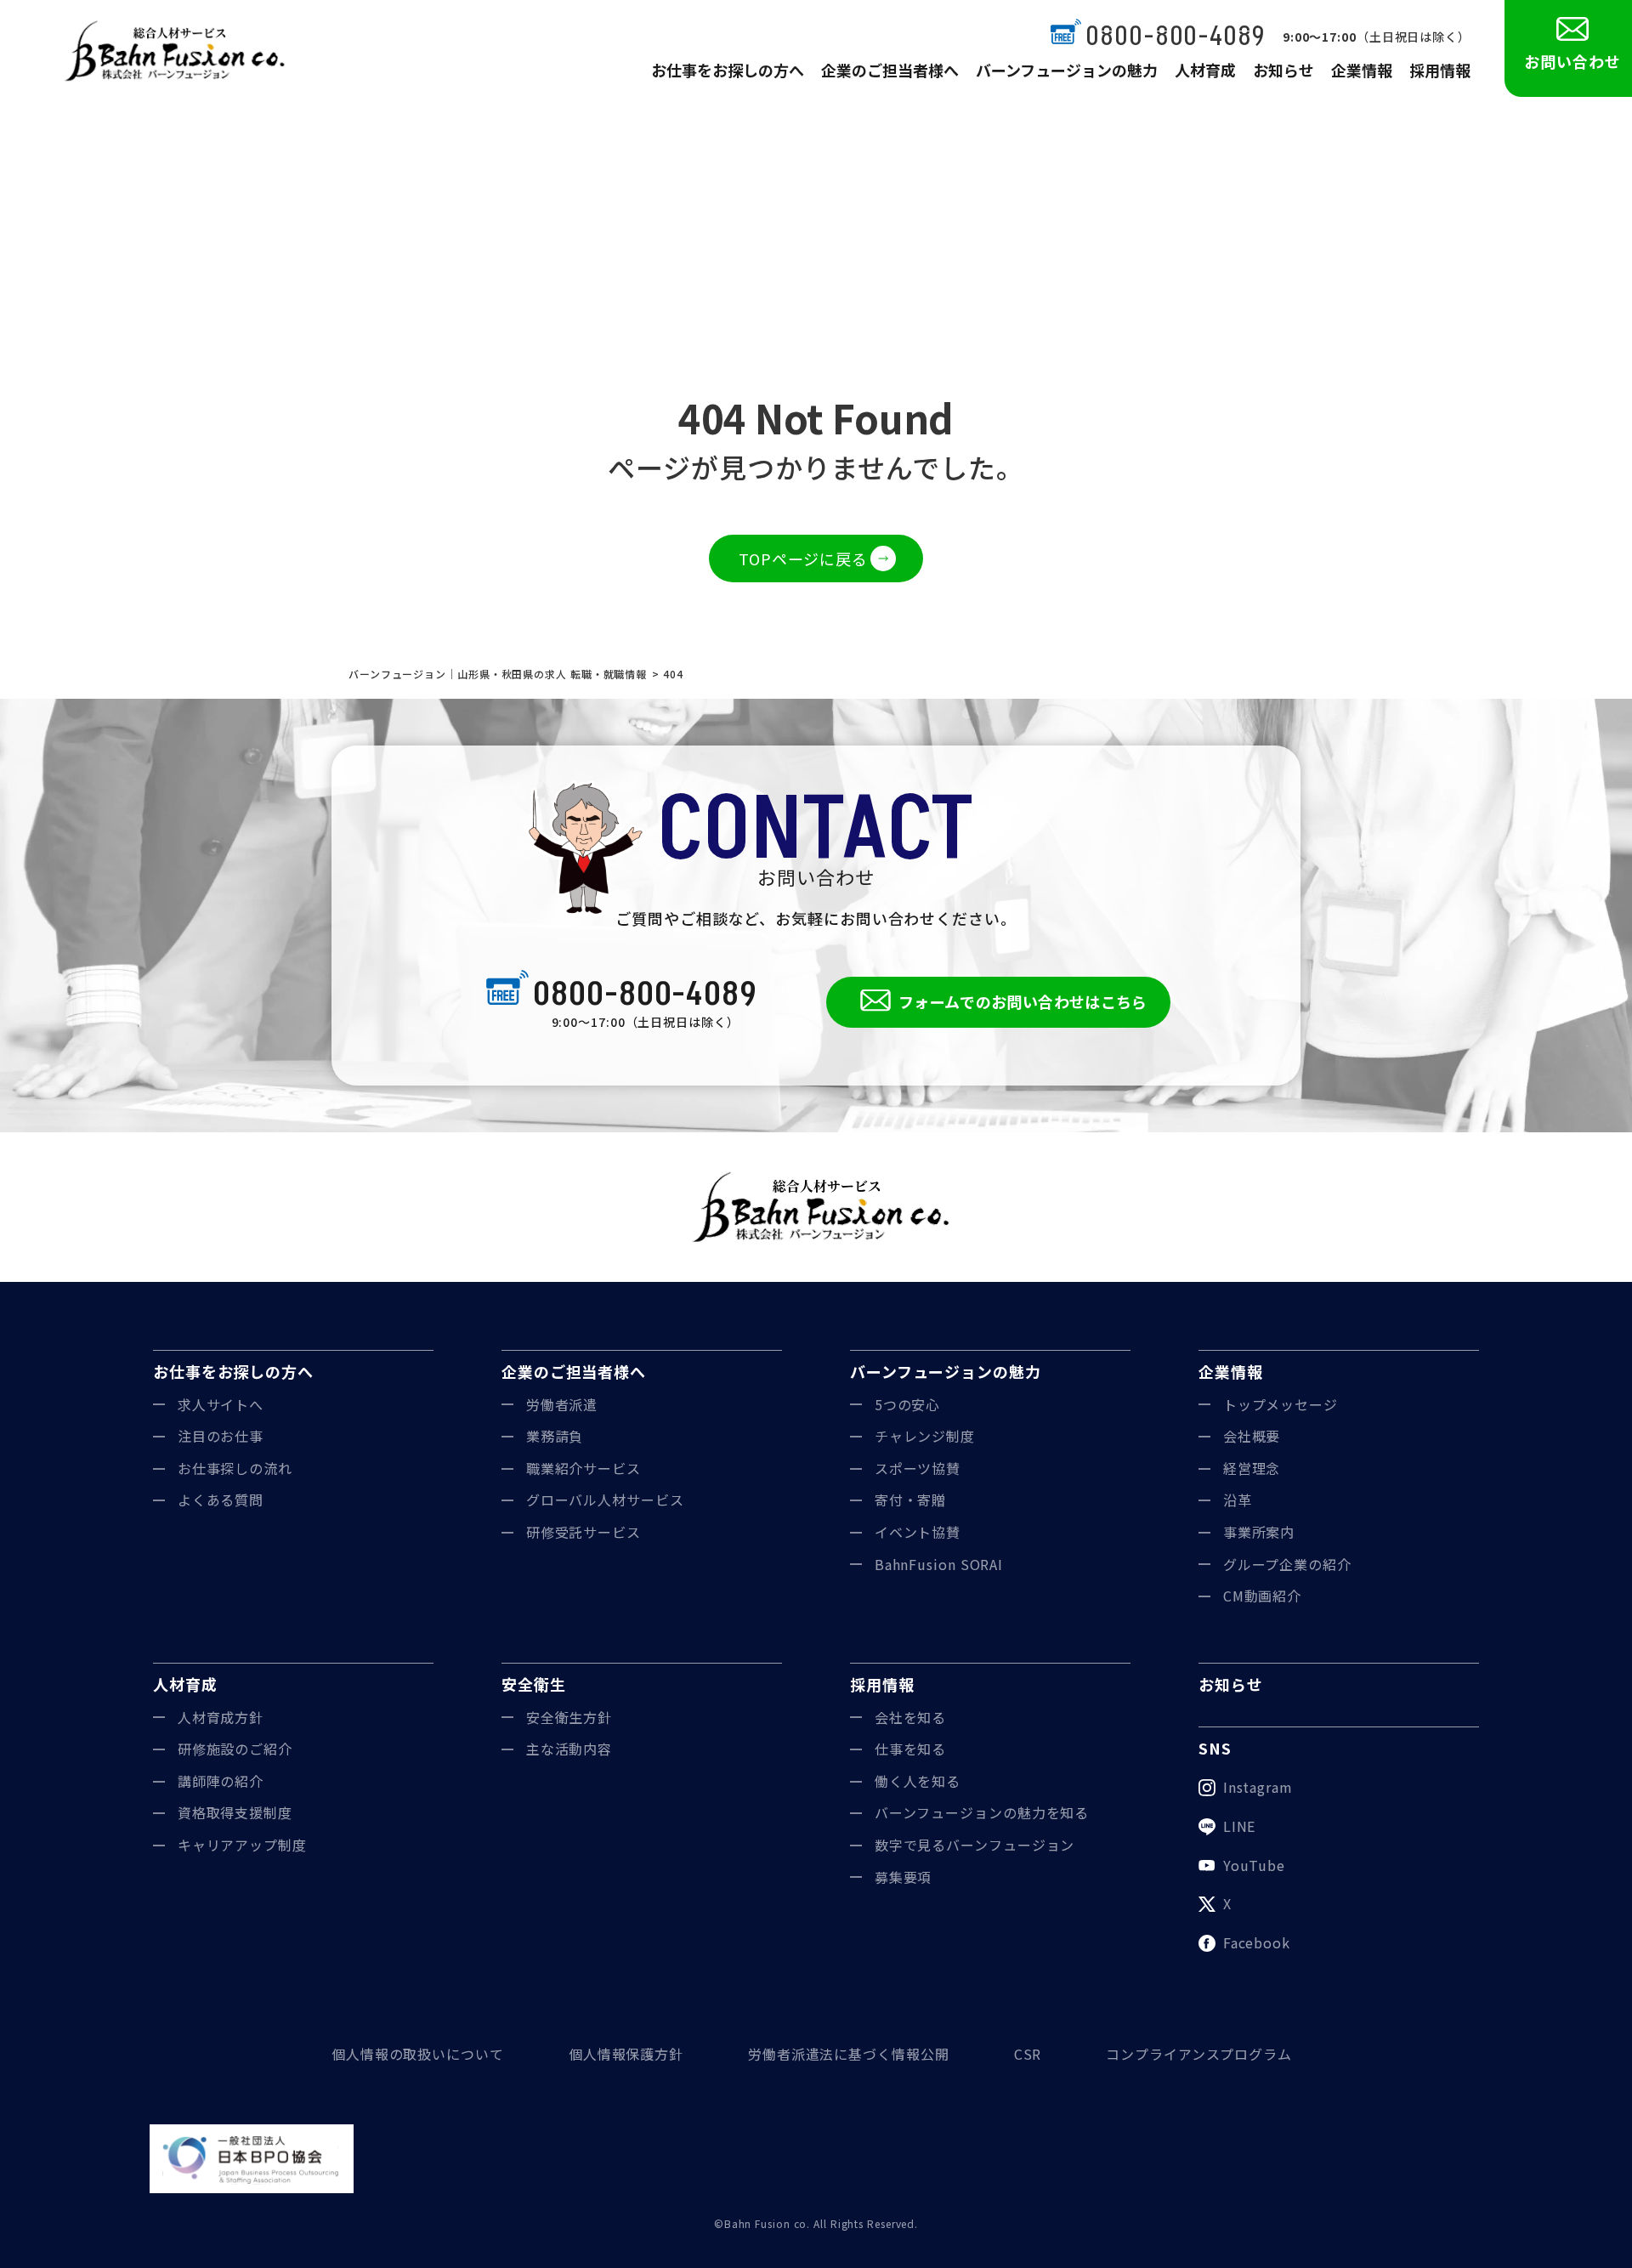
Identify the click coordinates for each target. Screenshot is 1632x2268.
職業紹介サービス (584, 1468)
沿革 (1238, 1500)
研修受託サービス (584, 1532)
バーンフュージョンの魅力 (1067, 70)
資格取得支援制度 (235, 1812)
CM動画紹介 (1262, 1596)
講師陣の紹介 (221, 1781)
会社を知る (911, 1717)
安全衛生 (534, 1684)
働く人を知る (918, 1781)
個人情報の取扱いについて (418, 2054)
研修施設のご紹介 (235, 1749)
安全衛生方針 (569, 1717)
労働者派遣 (562, 1404)
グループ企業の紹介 (1287, 1564)
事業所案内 (1259, 1532)
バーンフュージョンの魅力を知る (982, 1812)
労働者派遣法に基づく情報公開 (849, 2054)
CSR (1028, 2054)
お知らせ (1283, 70)
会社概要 (1252, 1436)
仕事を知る (911, 1749)
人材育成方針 (221, 1717)
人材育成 (1205, 70)
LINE (1240, 1826)
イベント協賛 (918, 1532)
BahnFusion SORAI (939, 1564)
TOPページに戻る (803, 558)
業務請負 (555, 1436)
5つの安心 (908, 1404)
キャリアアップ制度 (242, 1845)
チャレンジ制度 (925, 1436)
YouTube (1254, 1865)
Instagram (1258, 1787)
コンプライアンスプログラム (1199, 2054)
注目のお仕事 (221, 1436)
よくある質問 (221, 1500)
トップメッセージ (1281, 1404)
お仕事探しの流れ (235, 1468)
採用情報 (1440, 70)
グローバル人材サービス (605, 1500)
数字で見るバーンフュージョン (975, 1845)
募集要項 (904, 1877)
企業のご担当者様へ (890, 70)
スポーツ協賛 (918, 1468)
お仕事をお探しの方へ (728, 70)
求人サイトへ (221, 1404)
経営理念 (1252, 1468)
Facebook (1257, 1942)
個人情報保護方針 (626, 2054)
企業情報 (1362, 70)
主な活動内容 (569, 1749)
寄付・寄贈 (911, 1500)
